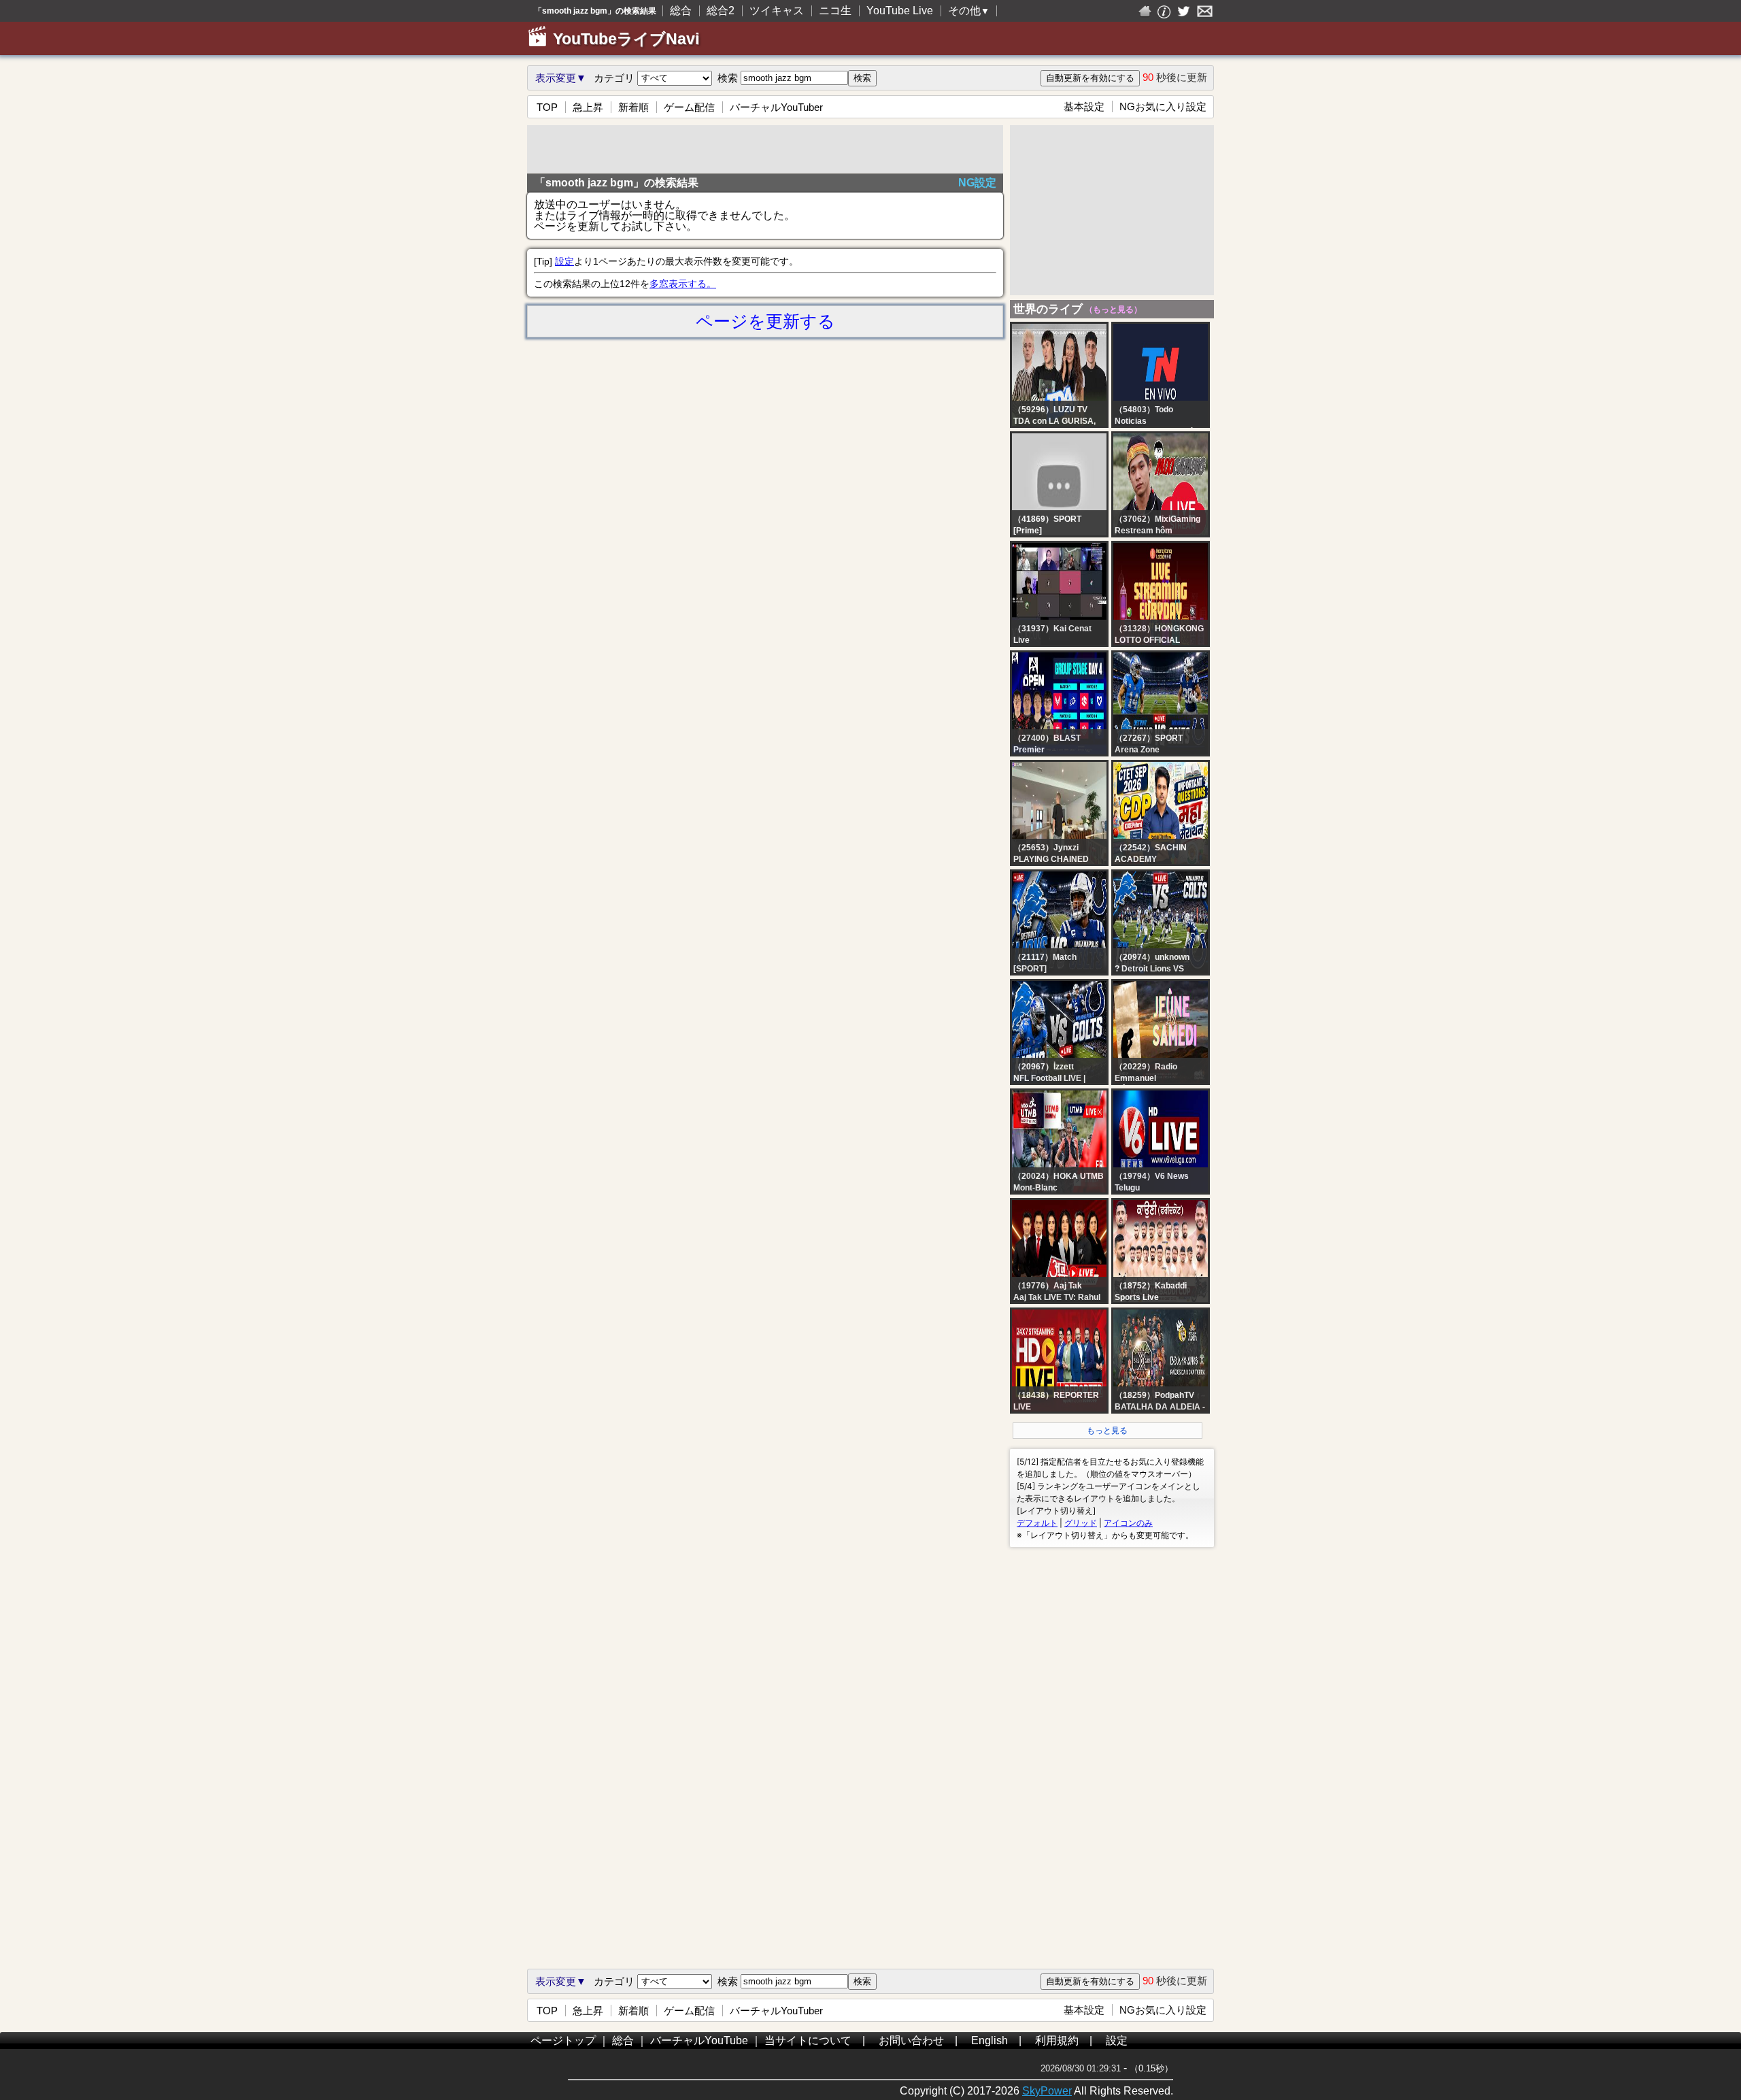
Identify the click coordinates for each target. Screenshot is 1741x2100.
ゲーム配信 (689, 107)
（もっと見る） (1112, 310)
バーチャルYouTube (699, 2040)
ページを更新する (765, 321)
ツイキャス (777, 11)
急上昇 (588, 107)
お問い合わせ (911, 2040)
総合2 (721, 11)
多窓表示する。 (683, 284)
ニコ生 (835, 11)
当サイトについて (808, 2040)
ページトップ (563, 2040)
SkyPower (1047, 2091)
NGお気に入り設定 (1163, 106)
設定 (564, 261)
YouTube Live (900, 11)
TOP (547, 107)
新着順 (633, 107)
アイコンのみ (1128, 1523)
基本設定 (1084, 106)
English (990, 2040)
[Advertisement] (765, 149)
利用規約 (1057, 2040)
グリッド (1081, 1523)
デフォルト (1037, 1523)
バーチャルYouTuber (776, 107)
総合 (681, 11)
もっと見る (1107, 1431)
